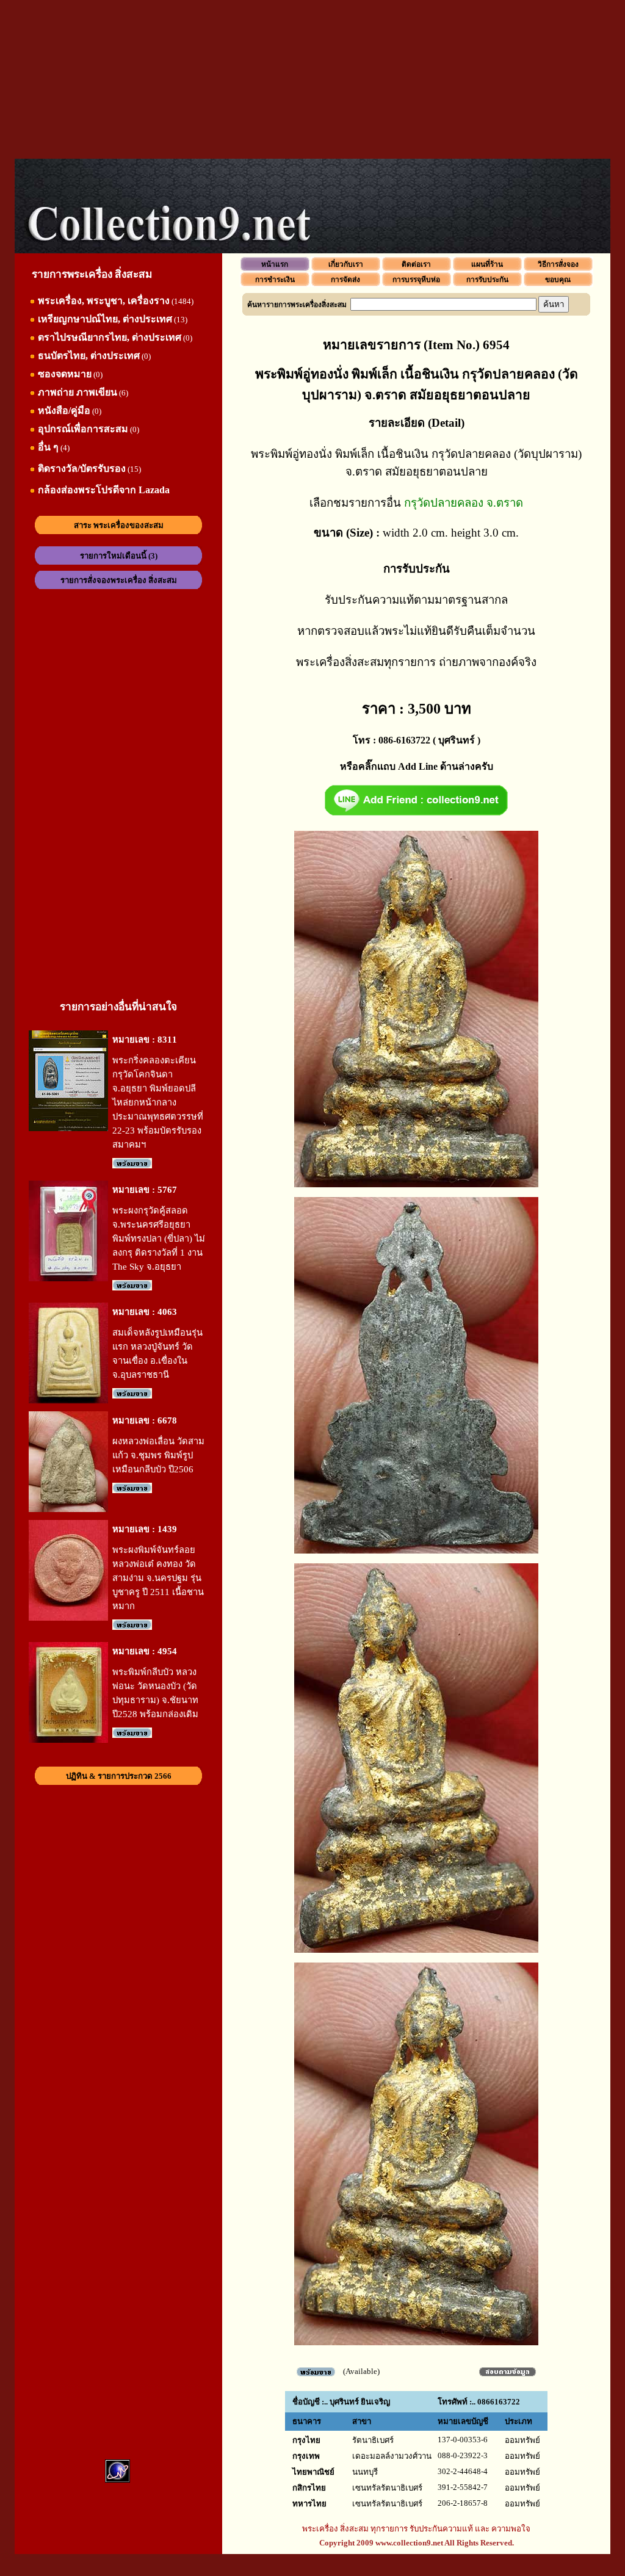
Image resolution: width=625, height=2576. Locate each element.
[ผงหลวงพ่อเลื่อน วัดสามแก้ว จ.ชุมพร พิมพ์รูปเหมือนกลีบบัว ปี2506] (68, 1509)
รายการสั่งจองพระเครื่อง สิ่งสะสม (119, 580)
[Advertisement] (312, 79)
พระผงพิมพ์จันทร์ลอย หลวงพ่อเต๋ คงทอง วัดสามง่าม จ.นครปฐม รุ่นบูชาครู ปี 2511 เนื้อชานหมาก (158, 1578)
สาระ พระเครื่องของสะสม (119, 525)
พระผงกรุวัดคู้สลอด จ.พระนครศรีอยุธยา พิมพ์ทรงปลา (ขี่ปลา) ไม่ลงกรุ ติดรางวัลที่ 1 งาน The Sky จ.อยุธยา (159, 1239)
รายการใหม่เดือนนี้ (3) (119, 556)
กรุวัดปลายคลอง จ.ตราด (464, 503)
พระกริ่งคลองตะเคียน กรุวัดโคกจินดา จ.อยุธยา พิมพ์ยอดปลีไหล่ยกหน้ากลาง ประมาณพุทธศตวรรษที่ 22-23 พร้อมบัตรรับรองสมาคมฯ (158, 1102)
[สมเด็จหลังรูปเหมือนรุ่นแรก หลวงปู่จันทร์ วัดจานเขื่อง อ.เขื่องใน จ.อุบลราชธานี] (68, 1401)
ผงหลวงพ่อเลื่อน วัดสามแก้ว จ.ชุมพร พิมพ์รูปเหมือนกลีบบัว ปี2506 (158, 1455)
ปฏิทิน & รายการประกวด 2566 (119, 1776)
